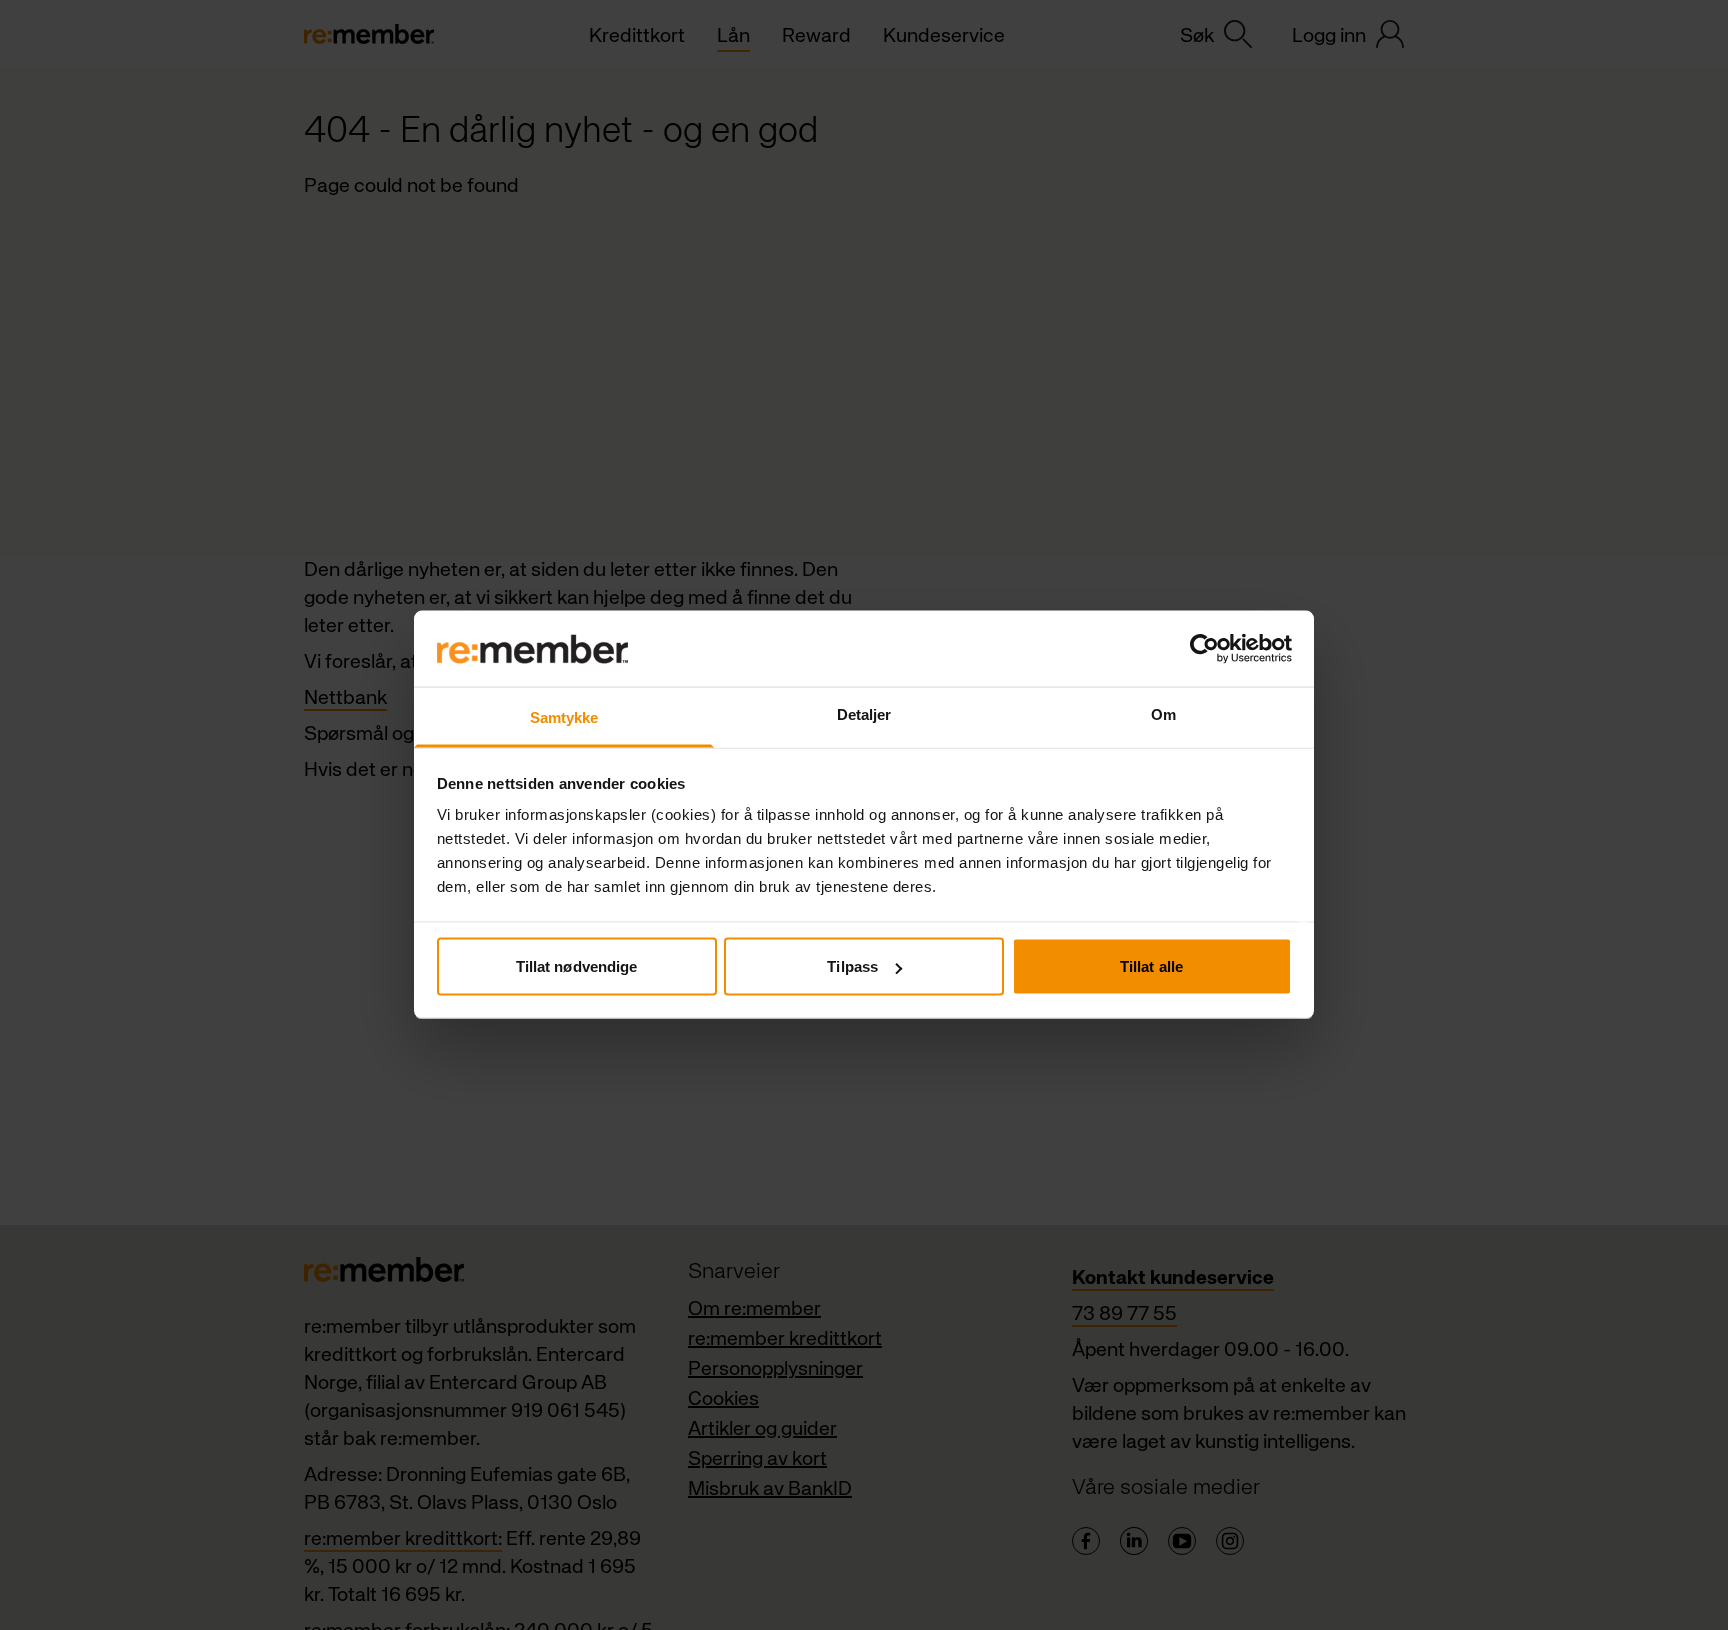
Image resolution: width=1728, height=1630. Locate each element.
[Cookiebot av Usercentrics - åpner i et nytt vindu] (1204, 649)
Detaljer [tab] (864, 714)
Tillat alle (1151, 966)
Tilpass (852, 966)
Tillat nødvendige (577, 966)
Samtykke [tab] (564, 717)
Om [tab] (1163, 714)
